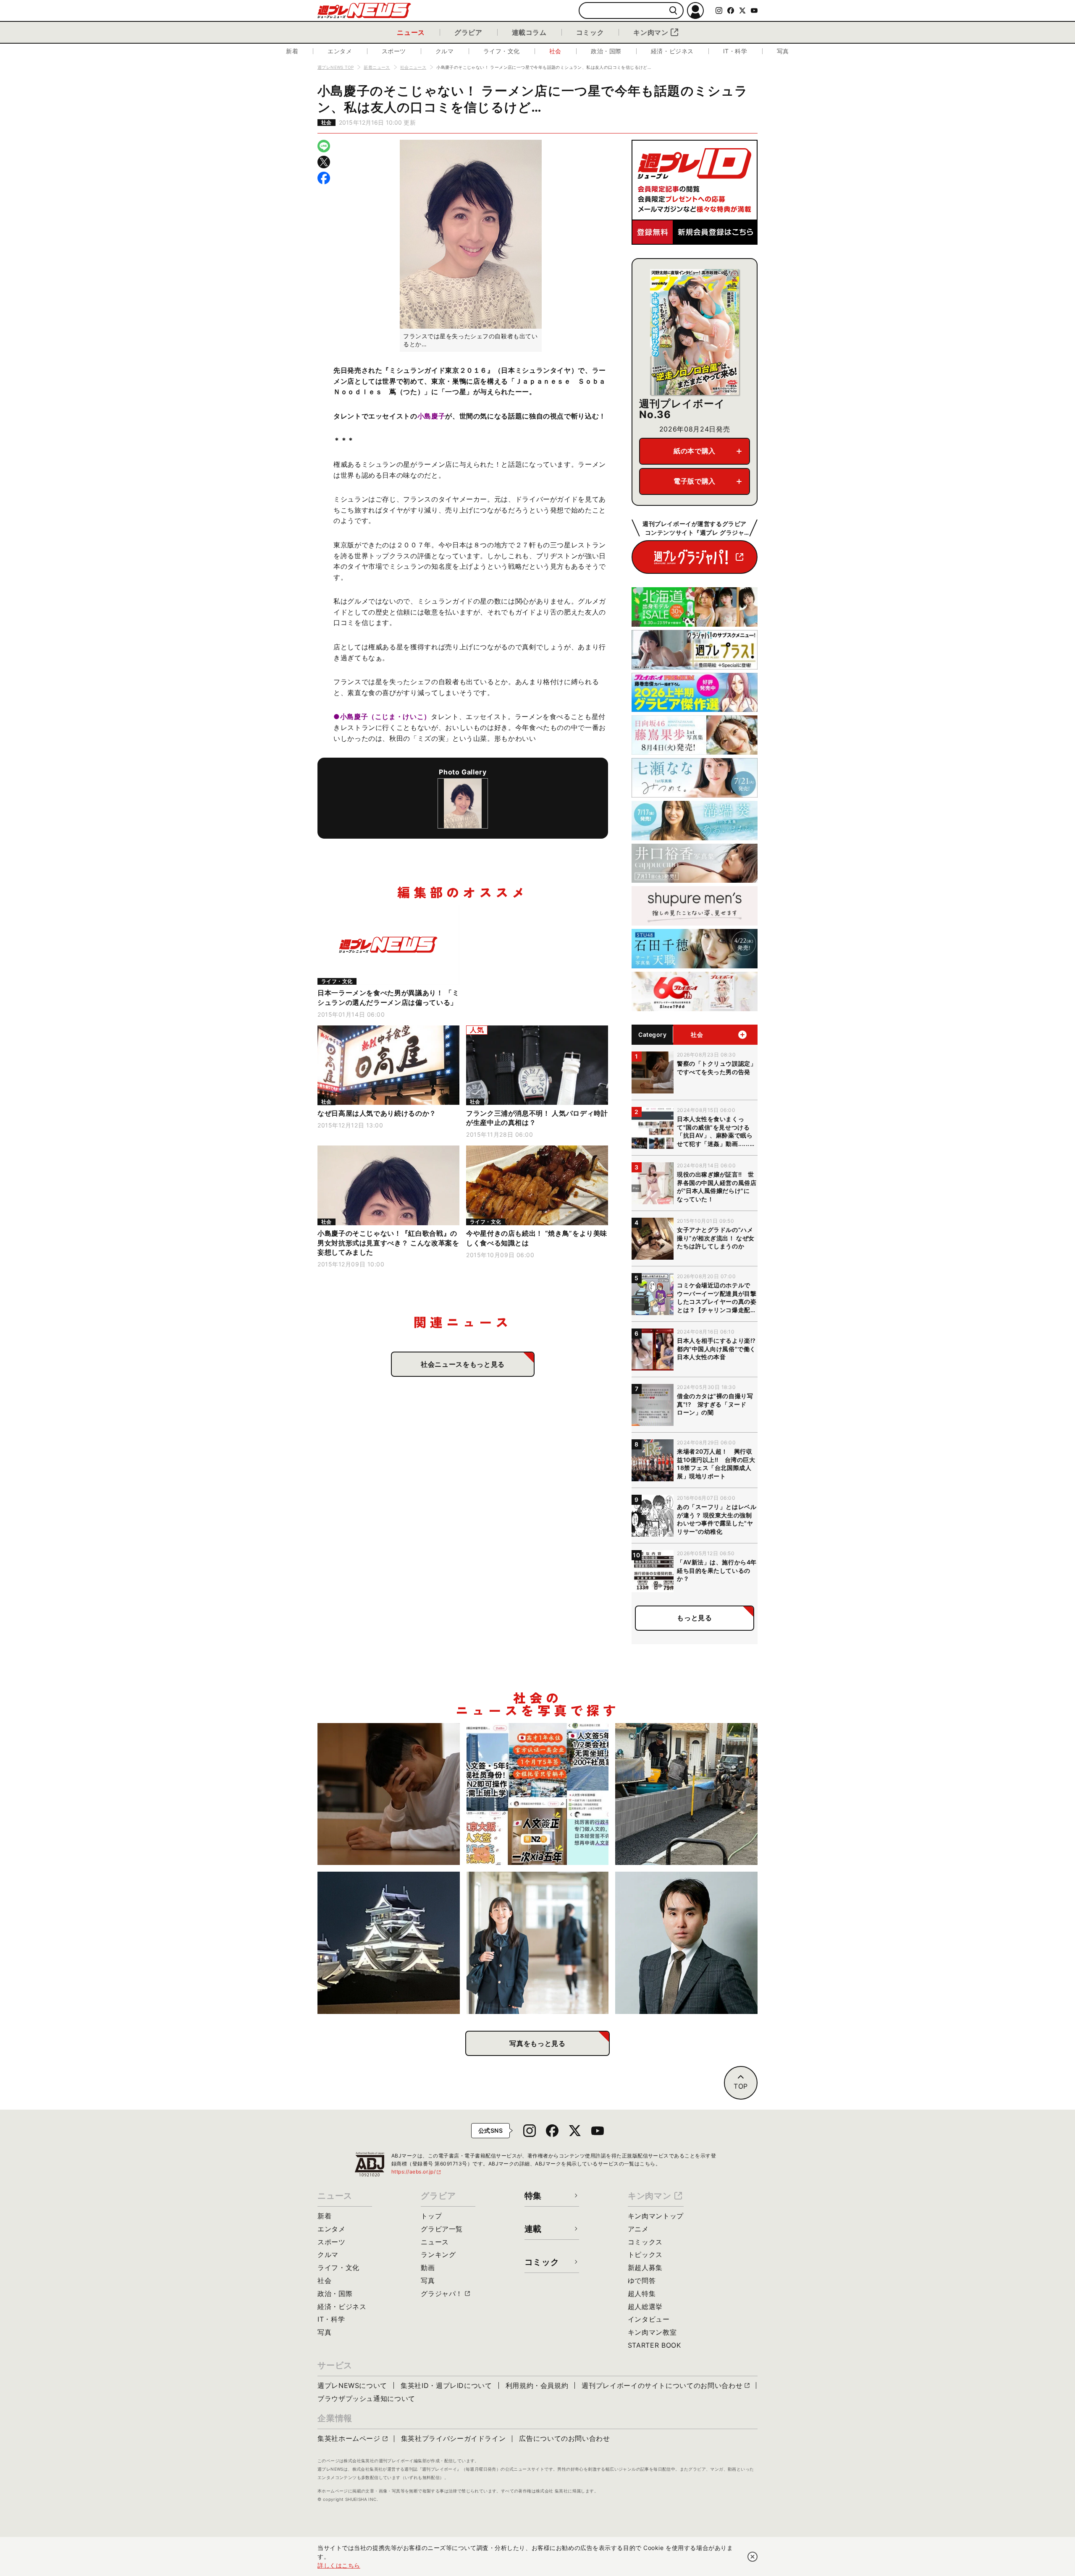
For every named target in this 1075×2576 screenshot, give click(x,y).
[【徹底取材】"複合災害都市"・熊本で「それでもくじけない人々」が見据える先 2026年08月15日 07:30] (389, 1943)
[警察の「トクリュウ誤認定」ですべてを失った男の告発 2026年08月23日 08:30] (389, 1794)
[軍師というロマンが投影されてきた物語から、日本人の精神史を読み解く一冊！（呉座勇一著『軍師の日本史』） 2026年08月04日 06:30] (686, 1943)
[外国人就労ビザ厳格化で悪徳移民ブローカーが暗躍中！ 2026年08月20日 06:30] (538, 1794)
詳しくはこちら (339, 2565)
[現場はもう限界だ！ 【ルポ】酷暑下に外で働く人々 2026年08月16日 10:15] (686, 1794)
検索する (673, 11)
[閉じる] (752, 2557)
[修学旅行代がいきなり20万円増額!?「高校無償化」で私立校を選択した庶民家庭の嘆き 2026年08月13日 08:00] (538, 1943)
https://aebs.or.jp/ (417, 2172)
